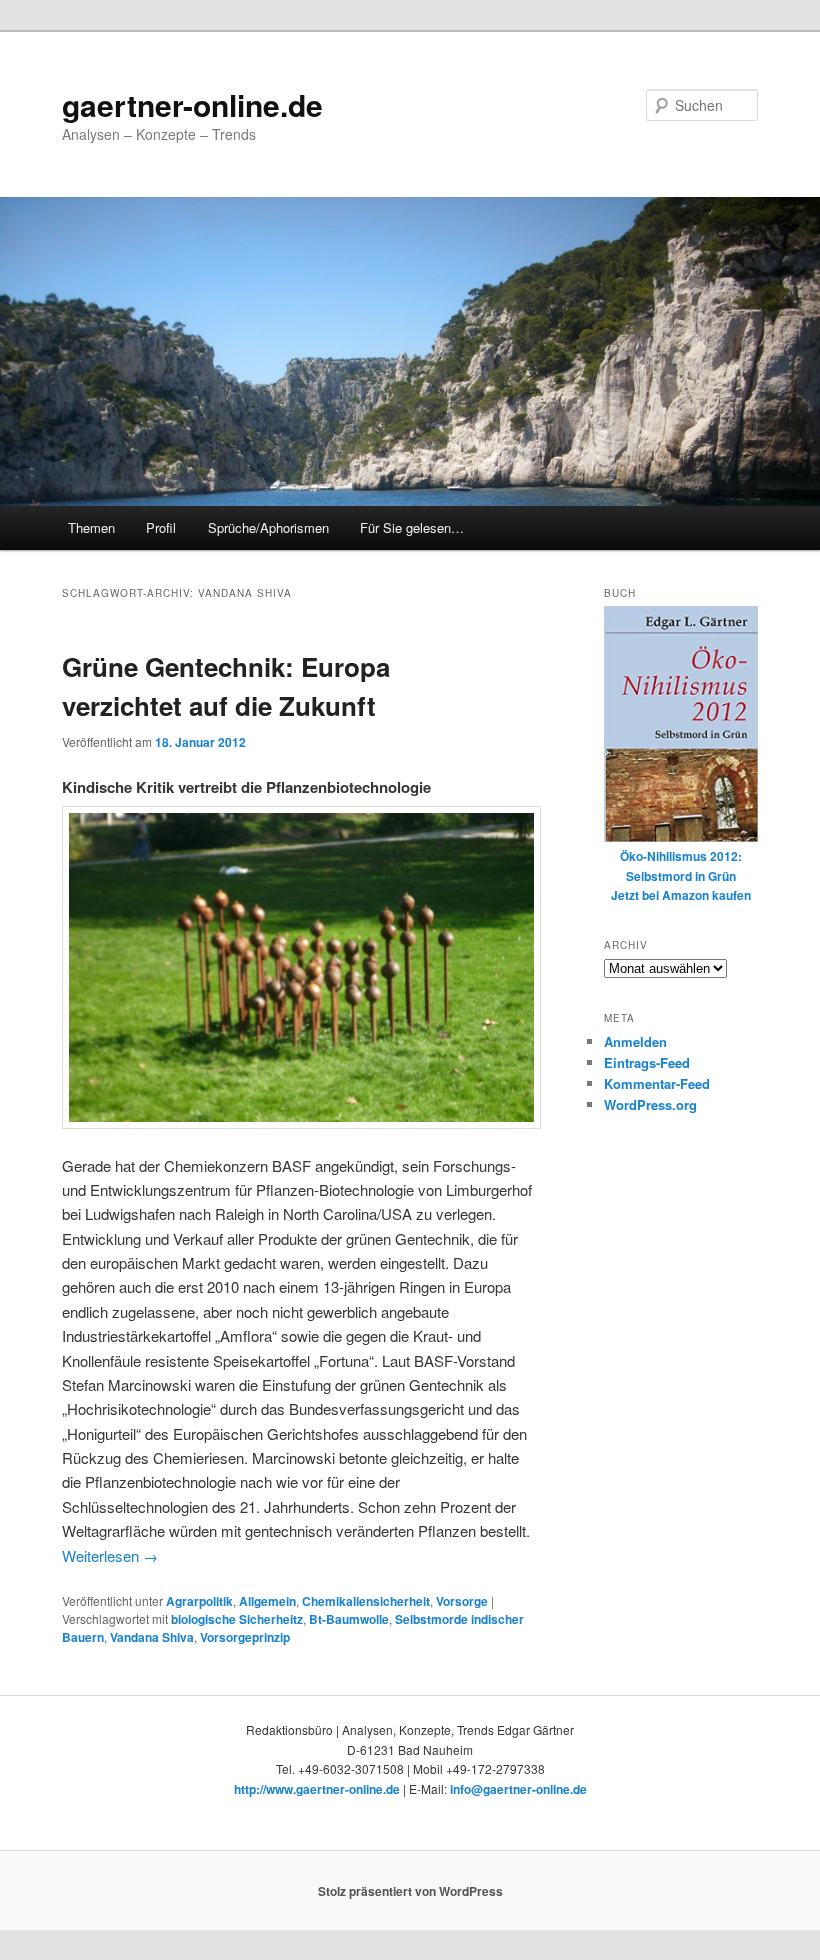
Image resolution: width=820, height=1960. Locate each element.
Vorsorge (462, 1601)
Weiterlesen (110, 1555)
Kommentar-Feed (657, 1083)
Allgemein (267, 1601)
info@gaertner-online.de (518, 1789)
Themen (91, 527)
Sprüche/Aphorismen (268, 527)
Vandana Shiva (152, 1637)
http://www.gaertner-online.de (317, 1789)
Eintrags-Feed (647, 1062)
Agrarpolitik (199, 1601)
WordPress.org (650, 1104)
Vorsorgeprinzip (245, 1637)
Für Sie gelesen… (412, 527)
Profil (161, 527)
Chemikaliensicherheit (366, 1601)
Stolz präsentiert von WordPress (410, 1891)
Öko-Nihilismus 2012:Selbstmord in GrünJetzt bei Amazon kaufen (681, 875)
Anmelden (635, 1041)
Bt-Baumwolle (349, 1619)
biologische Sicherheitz (237, 1619)
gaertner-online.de (192, 104)
